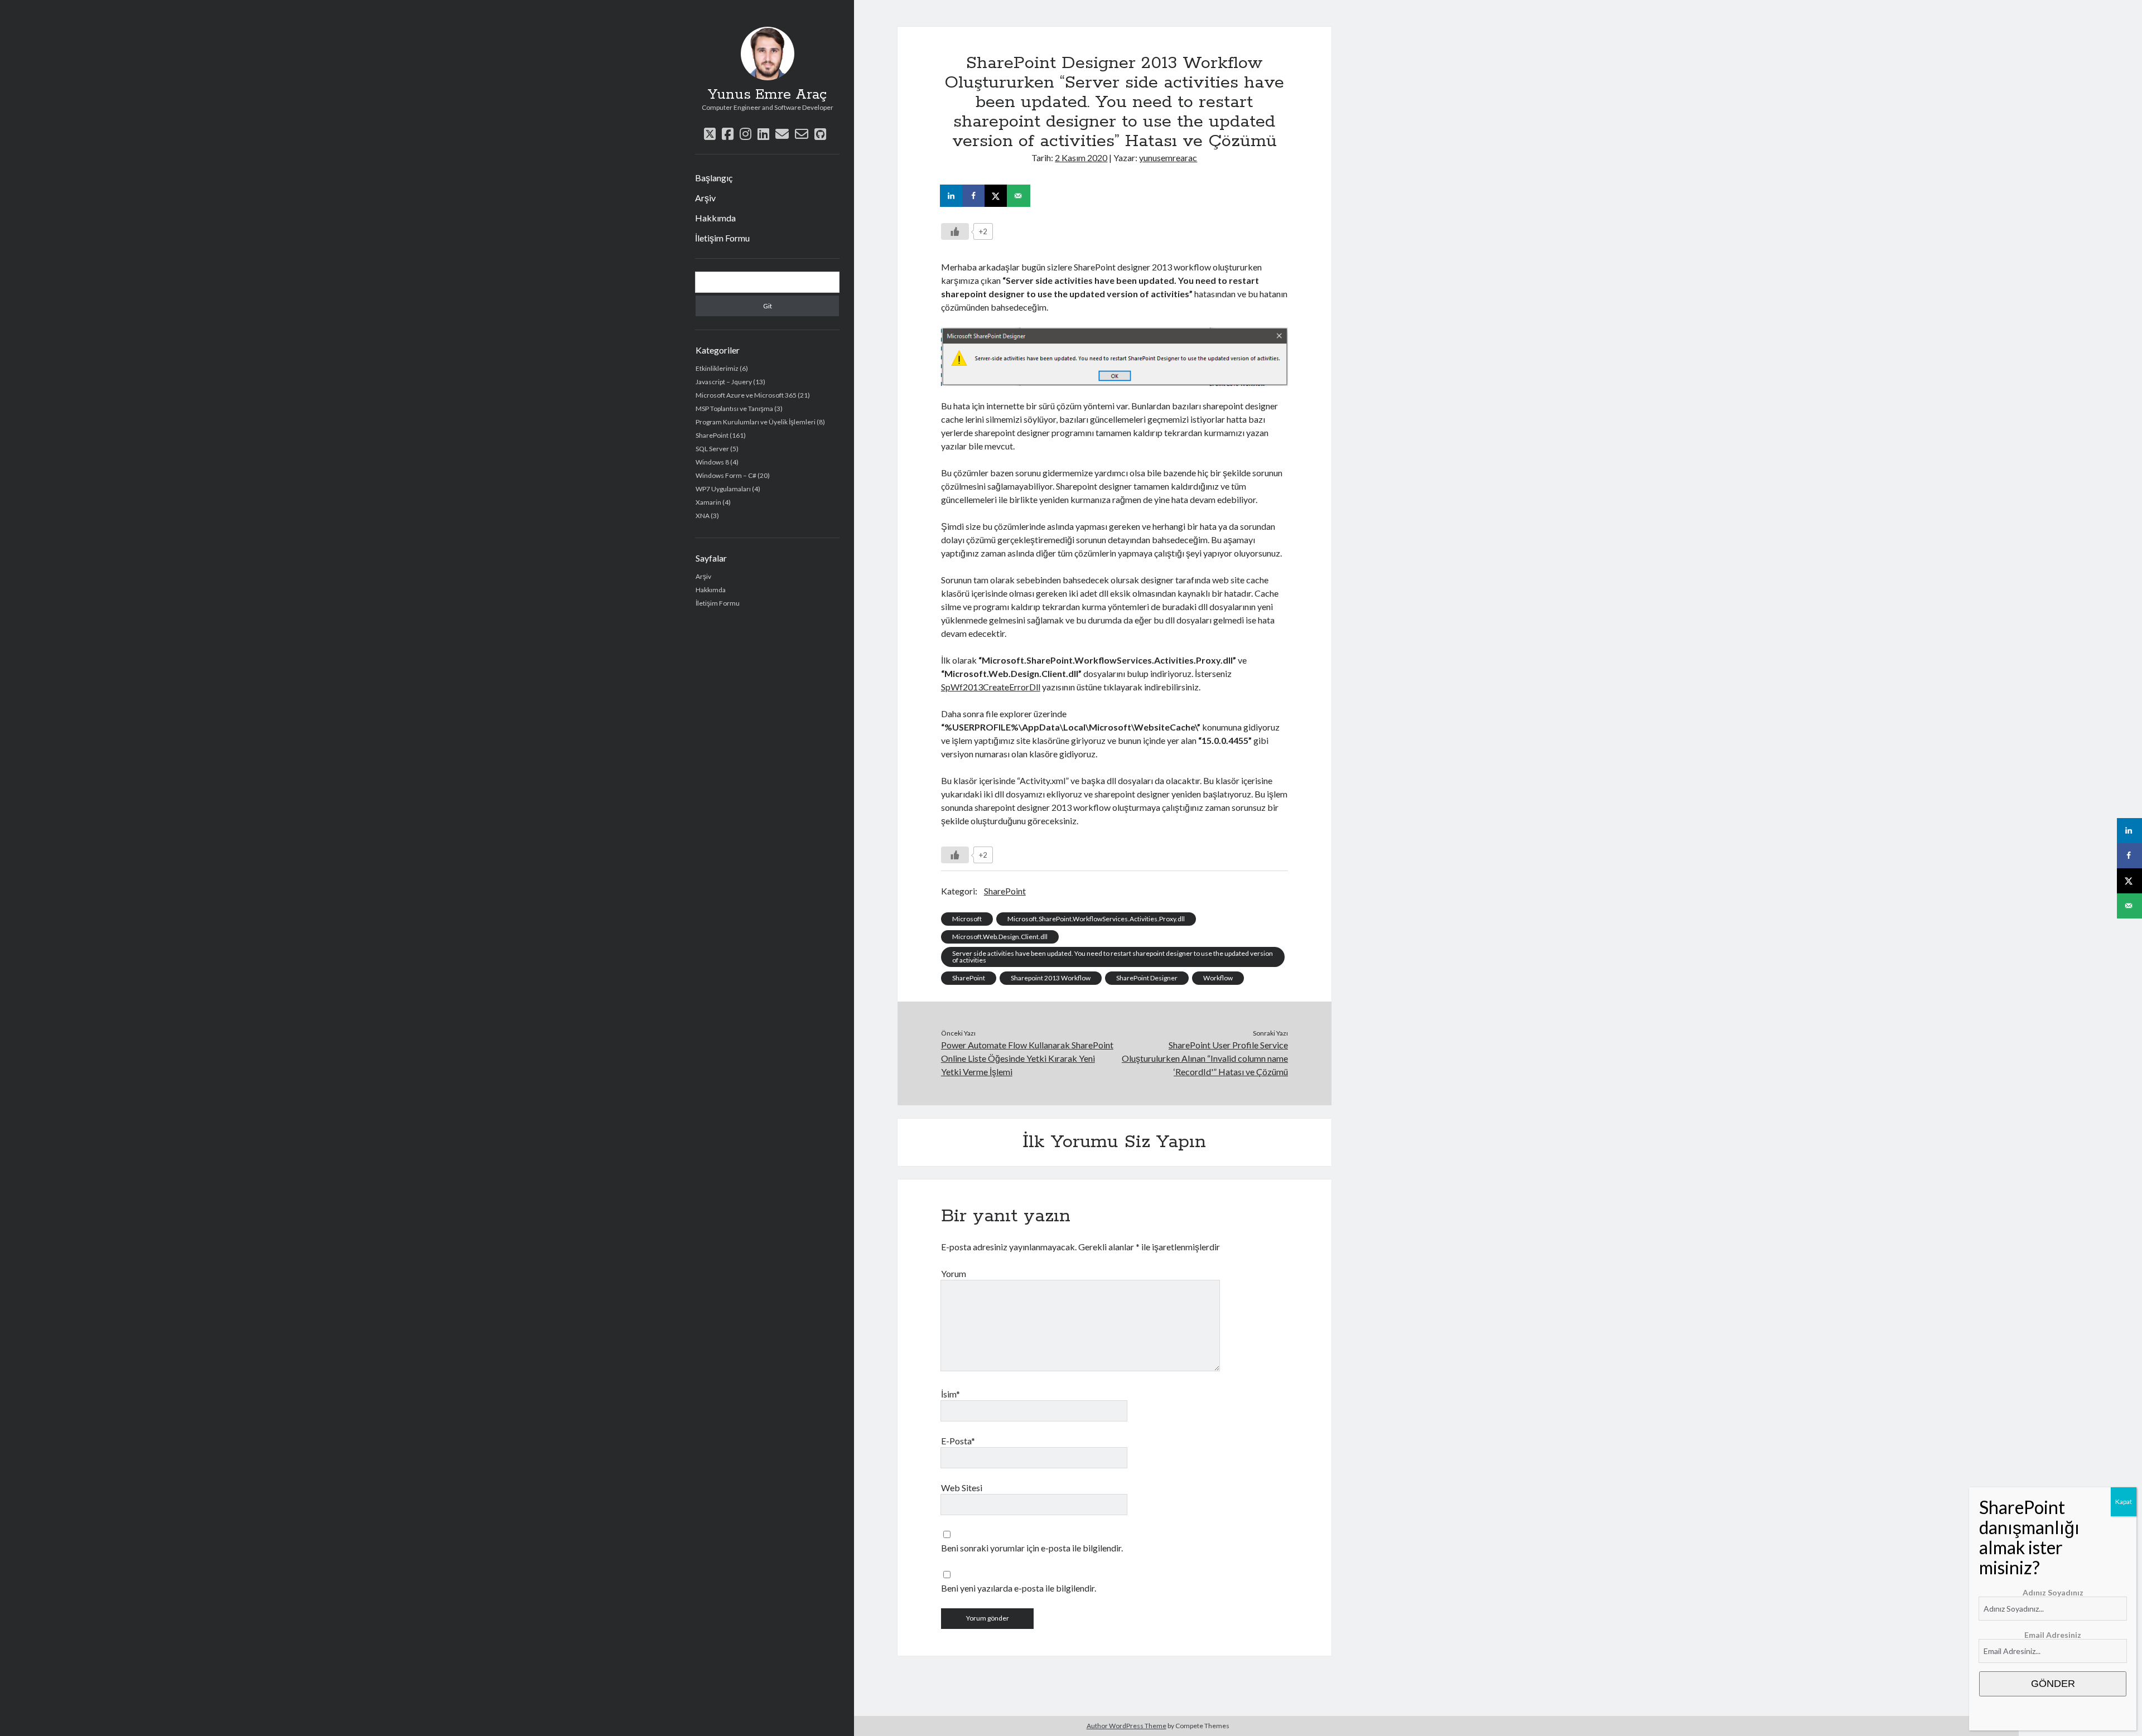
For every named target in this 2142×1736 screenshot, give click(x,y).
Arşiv (705, 198)
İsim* (951, 1394)
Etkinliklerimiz (717, 368)
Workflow (1218, 978)
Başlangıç (714, 178)
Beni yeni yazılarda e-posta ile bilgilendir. (1019, 1588)
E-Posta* (958, 1441)
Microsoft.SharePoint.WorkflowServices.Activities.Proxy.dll (1096, 919)
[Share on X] (997, 196)
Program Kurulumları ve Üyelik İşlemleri (756, 422)
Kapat (2124, 1502)
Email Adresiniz (2053, 1635)
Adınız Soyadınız (2053, 1592)
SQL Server (712, 449)
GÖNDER (2053, 1684)
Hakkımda (715, 218)
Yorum (954, 1273)
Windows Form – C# (726, 475)
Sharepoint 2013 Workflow (1051, 978)
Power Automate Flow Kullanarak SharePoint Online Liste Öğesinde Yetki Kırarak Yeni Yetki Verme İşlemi (1027, 1058)
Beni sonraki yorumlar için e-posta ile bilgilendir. (1032, 1548)
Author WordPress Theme (1127, 1726)
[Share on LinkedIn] (952, 196)
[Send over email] (1019, 196)
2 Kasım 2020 (1081, 158)
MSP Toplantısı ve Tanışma (734, 408)
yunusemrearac (1168, 158)
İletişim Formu (722, 238)
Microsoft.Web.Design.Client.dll (1000, 937)
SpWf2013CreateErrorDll (991, 687)
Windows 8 (712, 462)
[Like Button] (955, 231)
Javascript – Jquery (724, 382)
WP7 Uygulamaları (723, 489)
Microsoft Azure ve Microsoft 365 (746, 395)
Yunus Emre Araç (767, 95)
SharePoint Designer (1147, 978)
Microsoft (967, 919)
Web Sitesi (962, 1488)
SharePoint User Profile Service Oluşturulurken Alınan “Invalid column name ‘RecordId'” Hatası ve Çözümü (1205, 1058)
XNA (703, 516)
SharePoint (712, 435)
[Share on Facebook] (974, 196)
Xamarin (708, 502)
